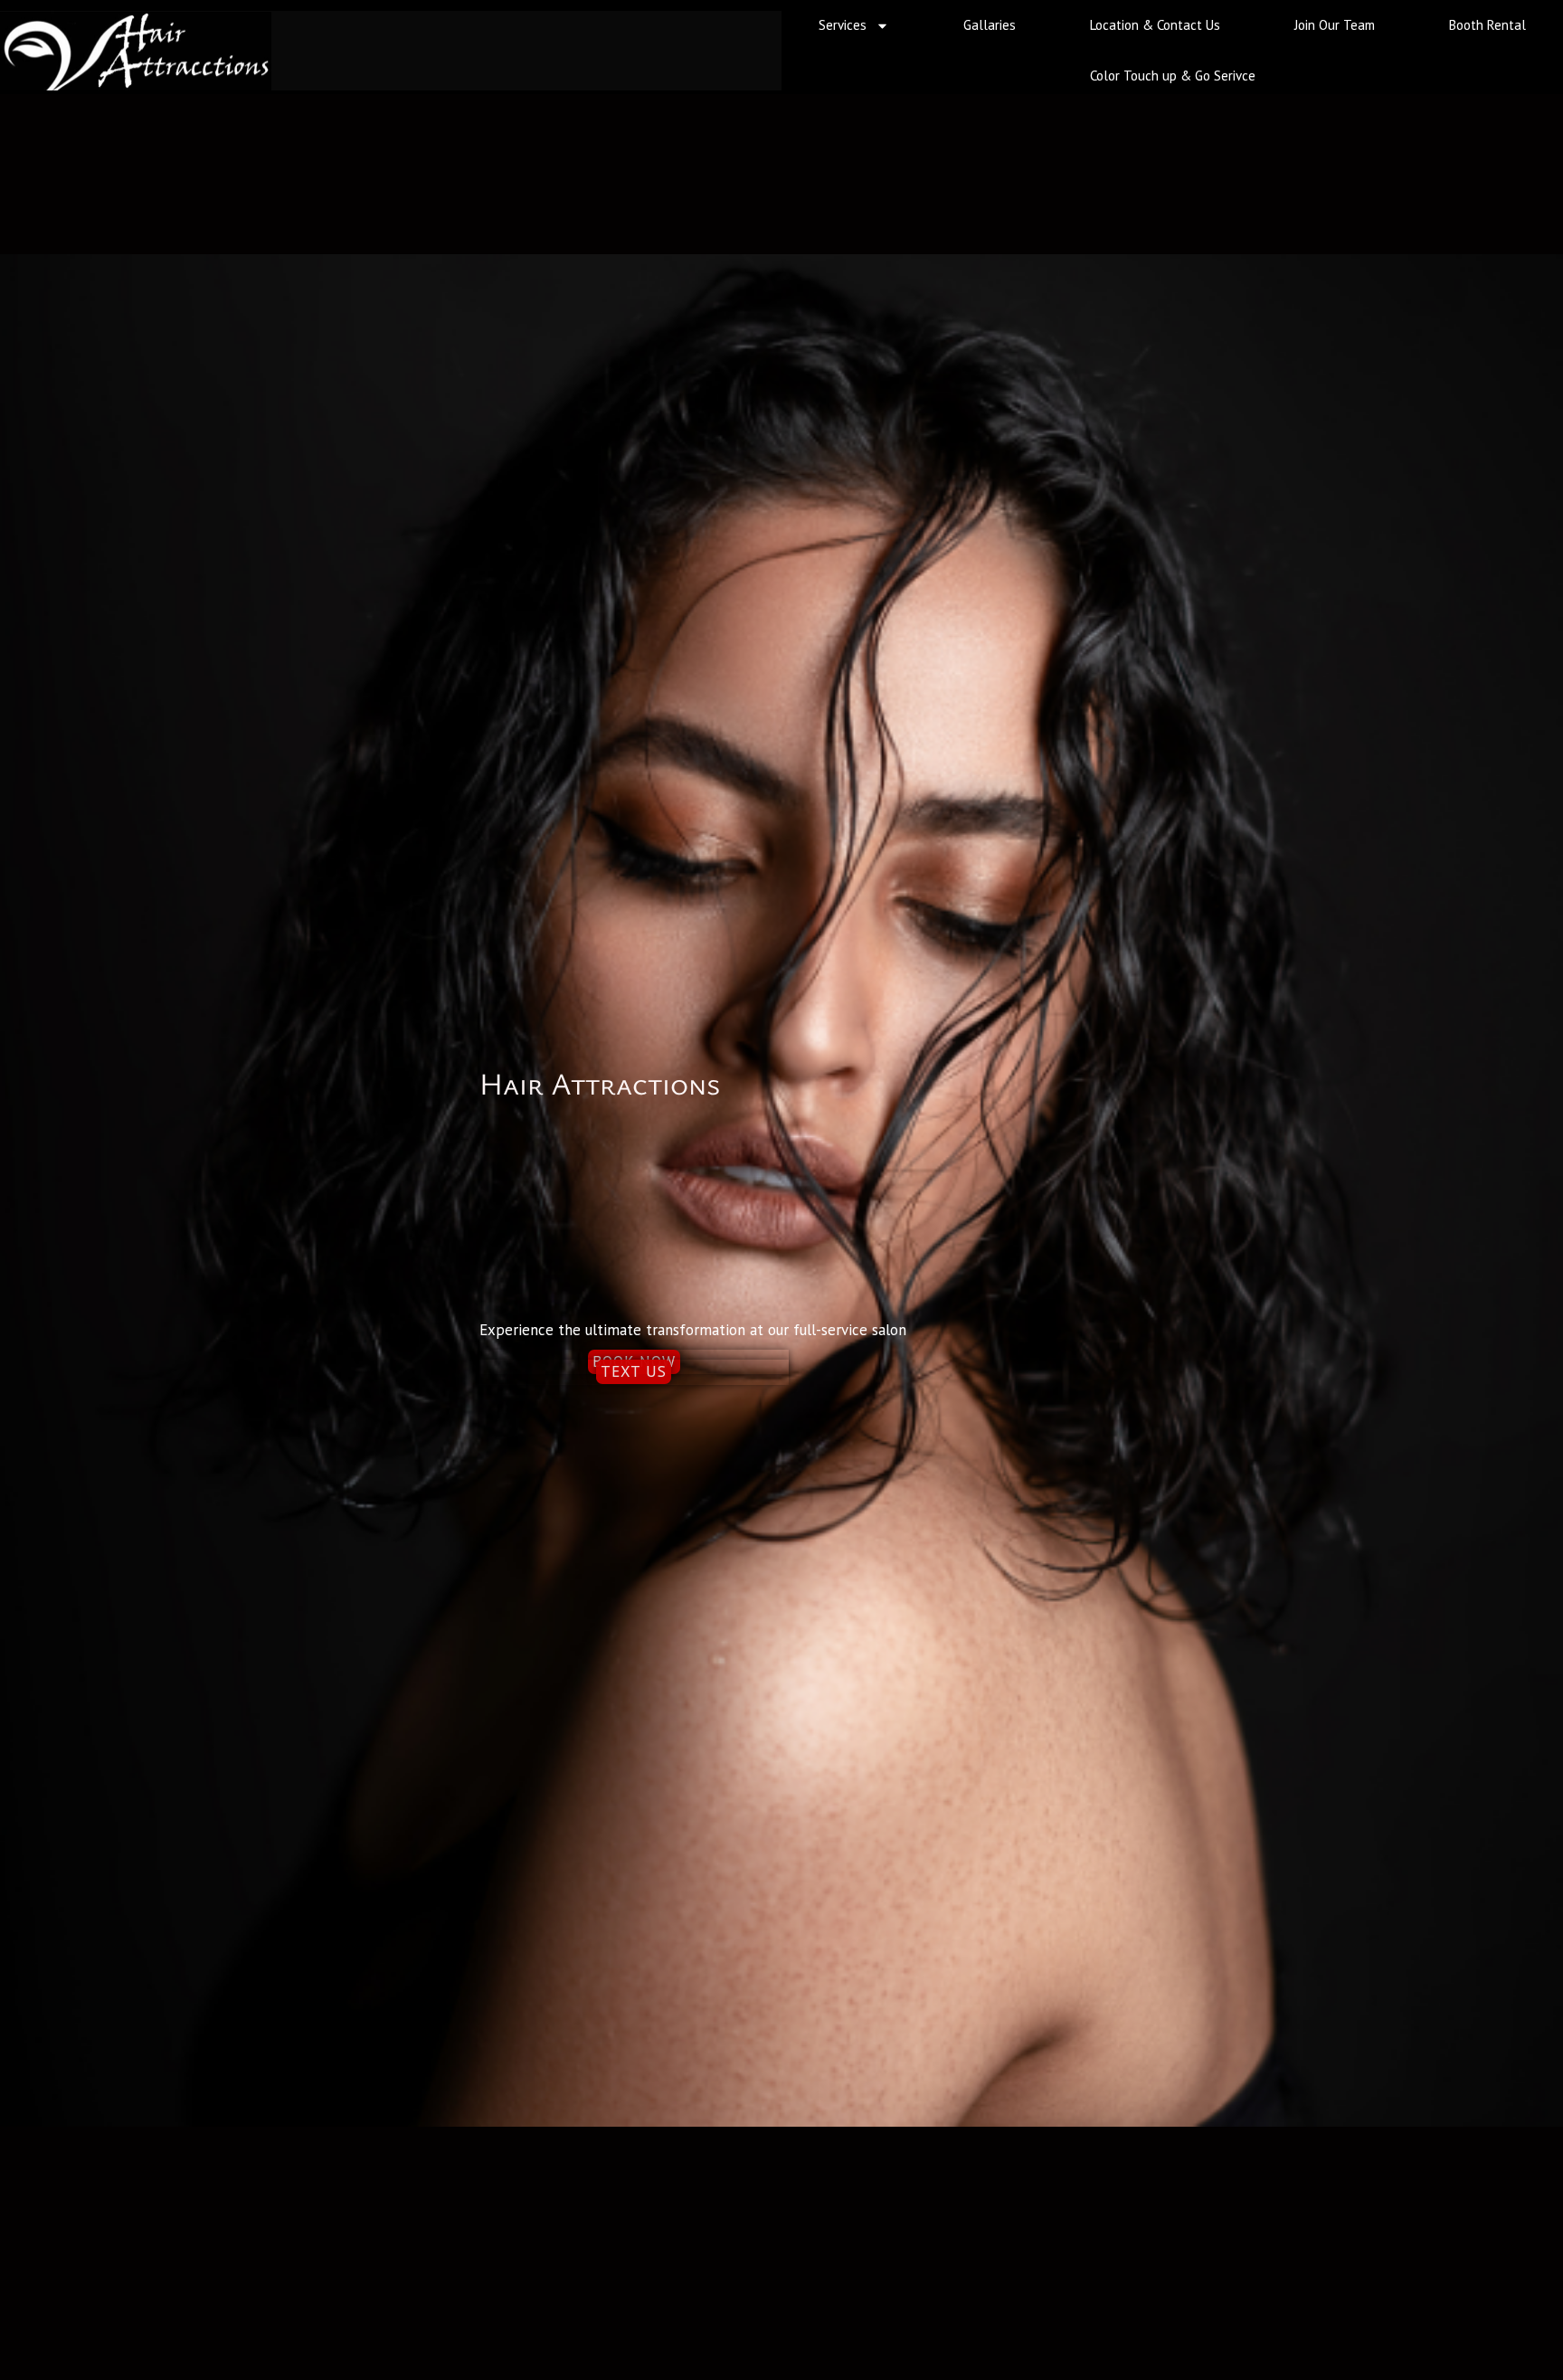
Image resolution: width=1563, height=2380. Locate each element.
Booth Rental (1487, 25)
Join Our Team (1335, 25)
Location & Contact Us (1155, 25)
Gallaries (990, 25)
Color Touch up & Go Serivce (1173, 76)
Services (843, 25)
